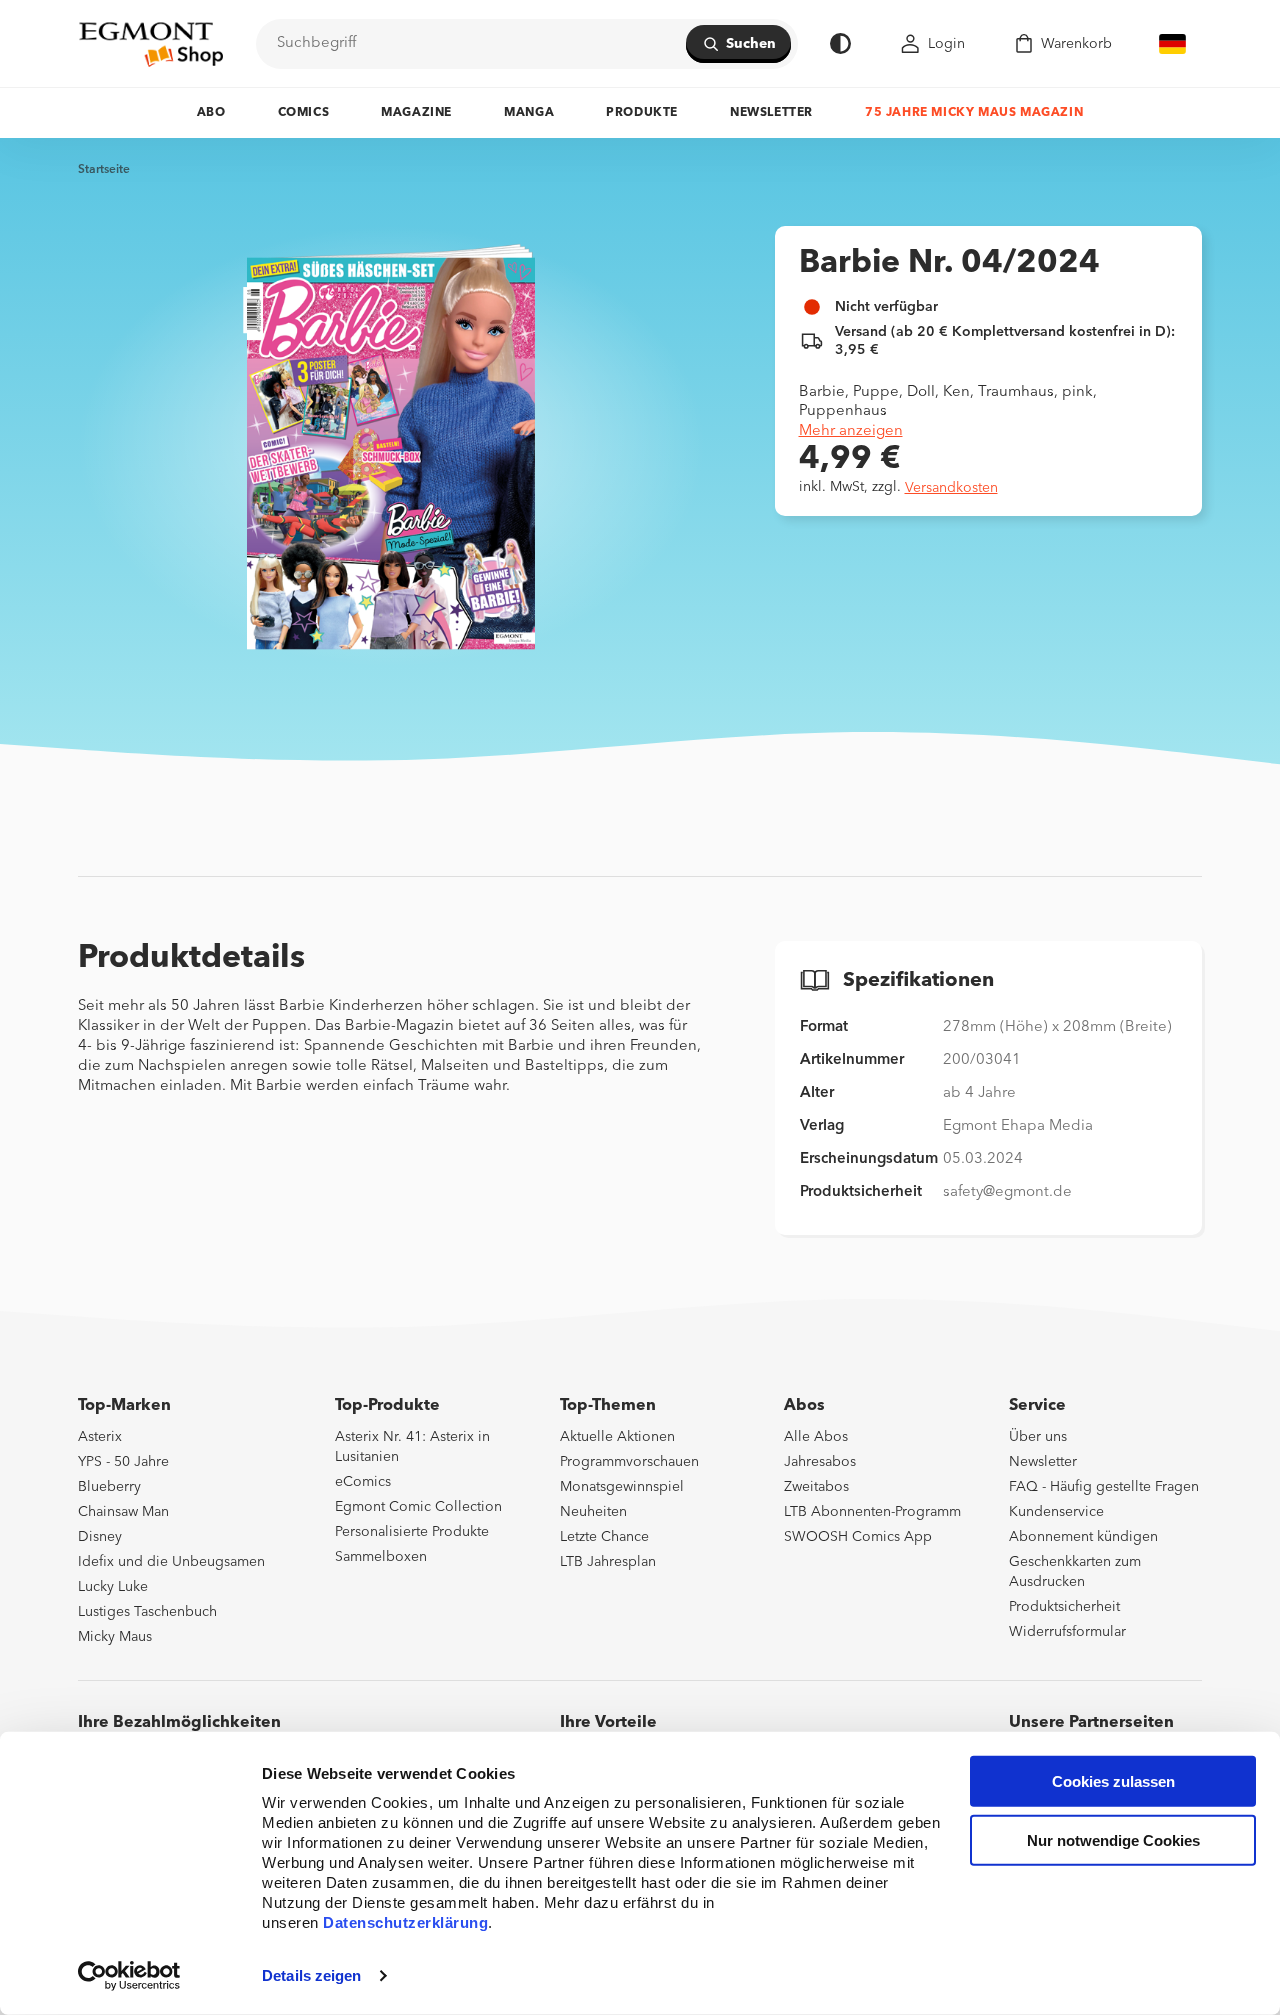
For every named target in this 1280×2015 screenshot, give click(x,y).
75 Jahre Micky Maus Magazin (974, 113)
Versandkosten (951, 488)
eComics (363, 1482)
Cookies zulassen (1113, 1781)
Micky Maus (115, 1637)
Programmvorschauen (629, 1462)
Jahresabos (820, 1462)
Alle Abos (816, 1437)
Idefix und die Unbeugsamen (171, 1562)
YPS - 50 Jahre (123, 1462)
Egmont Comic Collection (418, 1507)
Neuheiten (593, 1512)
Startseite (104, 170)
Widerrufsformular (1067, 1632)
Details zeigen (311, 1975)
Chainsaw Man (123, 1512)
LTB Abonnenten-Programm (872, 1512)
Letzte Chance (604, 1537)
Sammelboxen (381, 1557)
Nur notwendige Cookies (1113, 1840)
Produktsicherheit (1064, 1607)
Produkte (642, 113)
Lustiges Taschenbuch (147, 1612)
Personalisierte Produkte (412, 1532)
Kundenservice (1056, 1512)
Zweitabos (816, 1487)
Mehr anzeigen (851, 431)
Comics (304, 113)
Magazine (416, 113)
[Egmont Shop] (151, 44)
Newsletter (771, 113)
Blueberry (109, 1487)
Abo (211, 113)
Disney (100, 1537)
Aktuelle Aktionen (617, 1437)
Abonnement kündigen (1083, 1537)
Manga (529, 113)
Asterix (100, 1437)
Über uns (1038, 1437)
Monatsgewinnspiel (622, 1487)
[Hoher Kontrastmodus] (840, 43)
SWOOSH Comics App (858, 1537)
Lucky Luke (113, 1587)
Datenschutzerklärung (405, 1922)
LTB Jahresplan (608, 1562)
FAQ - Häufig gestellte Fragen (1104, 1487)
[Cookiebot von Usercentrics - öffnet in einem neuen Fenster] (129, 1976)
